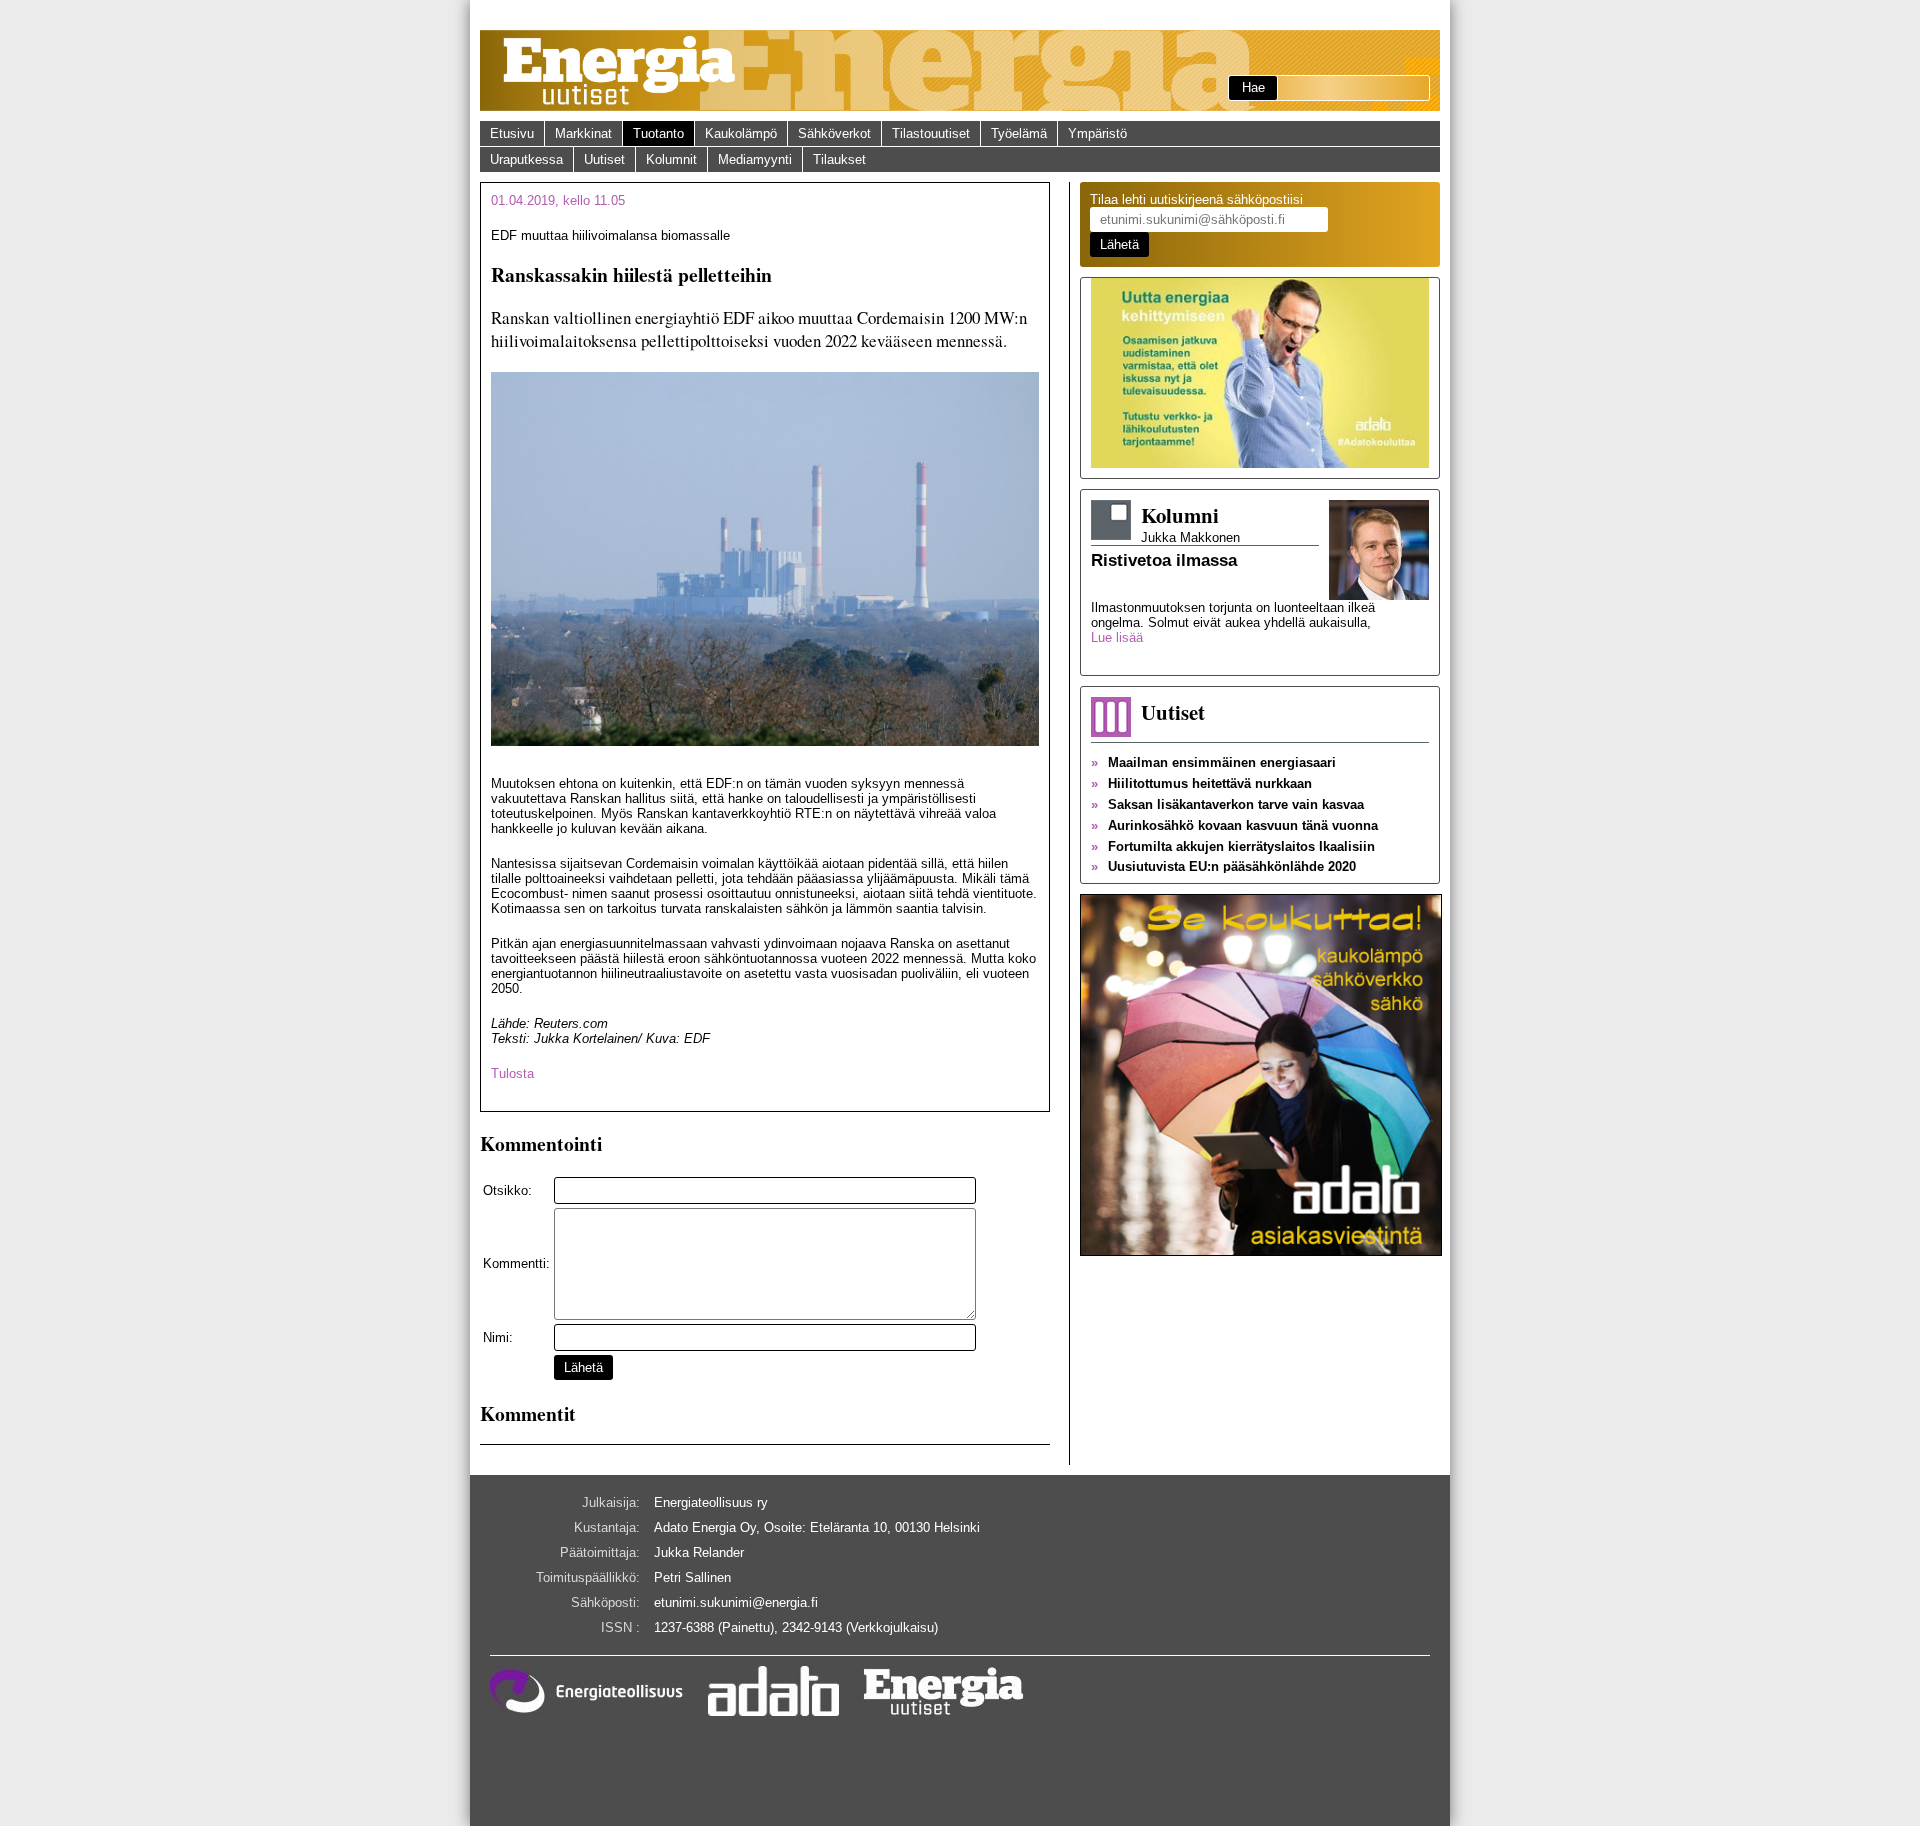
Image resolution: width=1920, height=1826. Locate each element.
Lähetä (583, 1367)
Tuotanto (658, 133)
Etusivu (512, 133)
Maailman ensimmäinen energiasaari (1213, 762)
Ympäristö (1097, 133)
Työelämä (1019, 133)
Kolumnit (671, 159)
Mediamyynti (755, 159)
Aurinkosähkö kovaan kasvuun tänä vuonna (1234, 825)
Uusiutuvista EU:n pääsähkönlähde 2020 (1223, 866)
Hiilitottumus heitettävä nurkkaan (1201, 783)
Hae (1253, 87)
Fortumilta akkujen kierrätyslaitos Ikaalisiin (1233, 846)
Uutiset (604, 159)
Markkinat (583, 133)
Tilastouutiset (931, 133)
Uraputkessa (526, 159)
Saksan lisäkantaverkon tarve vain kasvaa (1227, 804)
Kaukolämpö (741, 133)
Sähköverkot (834, 133)
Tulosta (512, 1073)
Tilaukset (839, 159)
